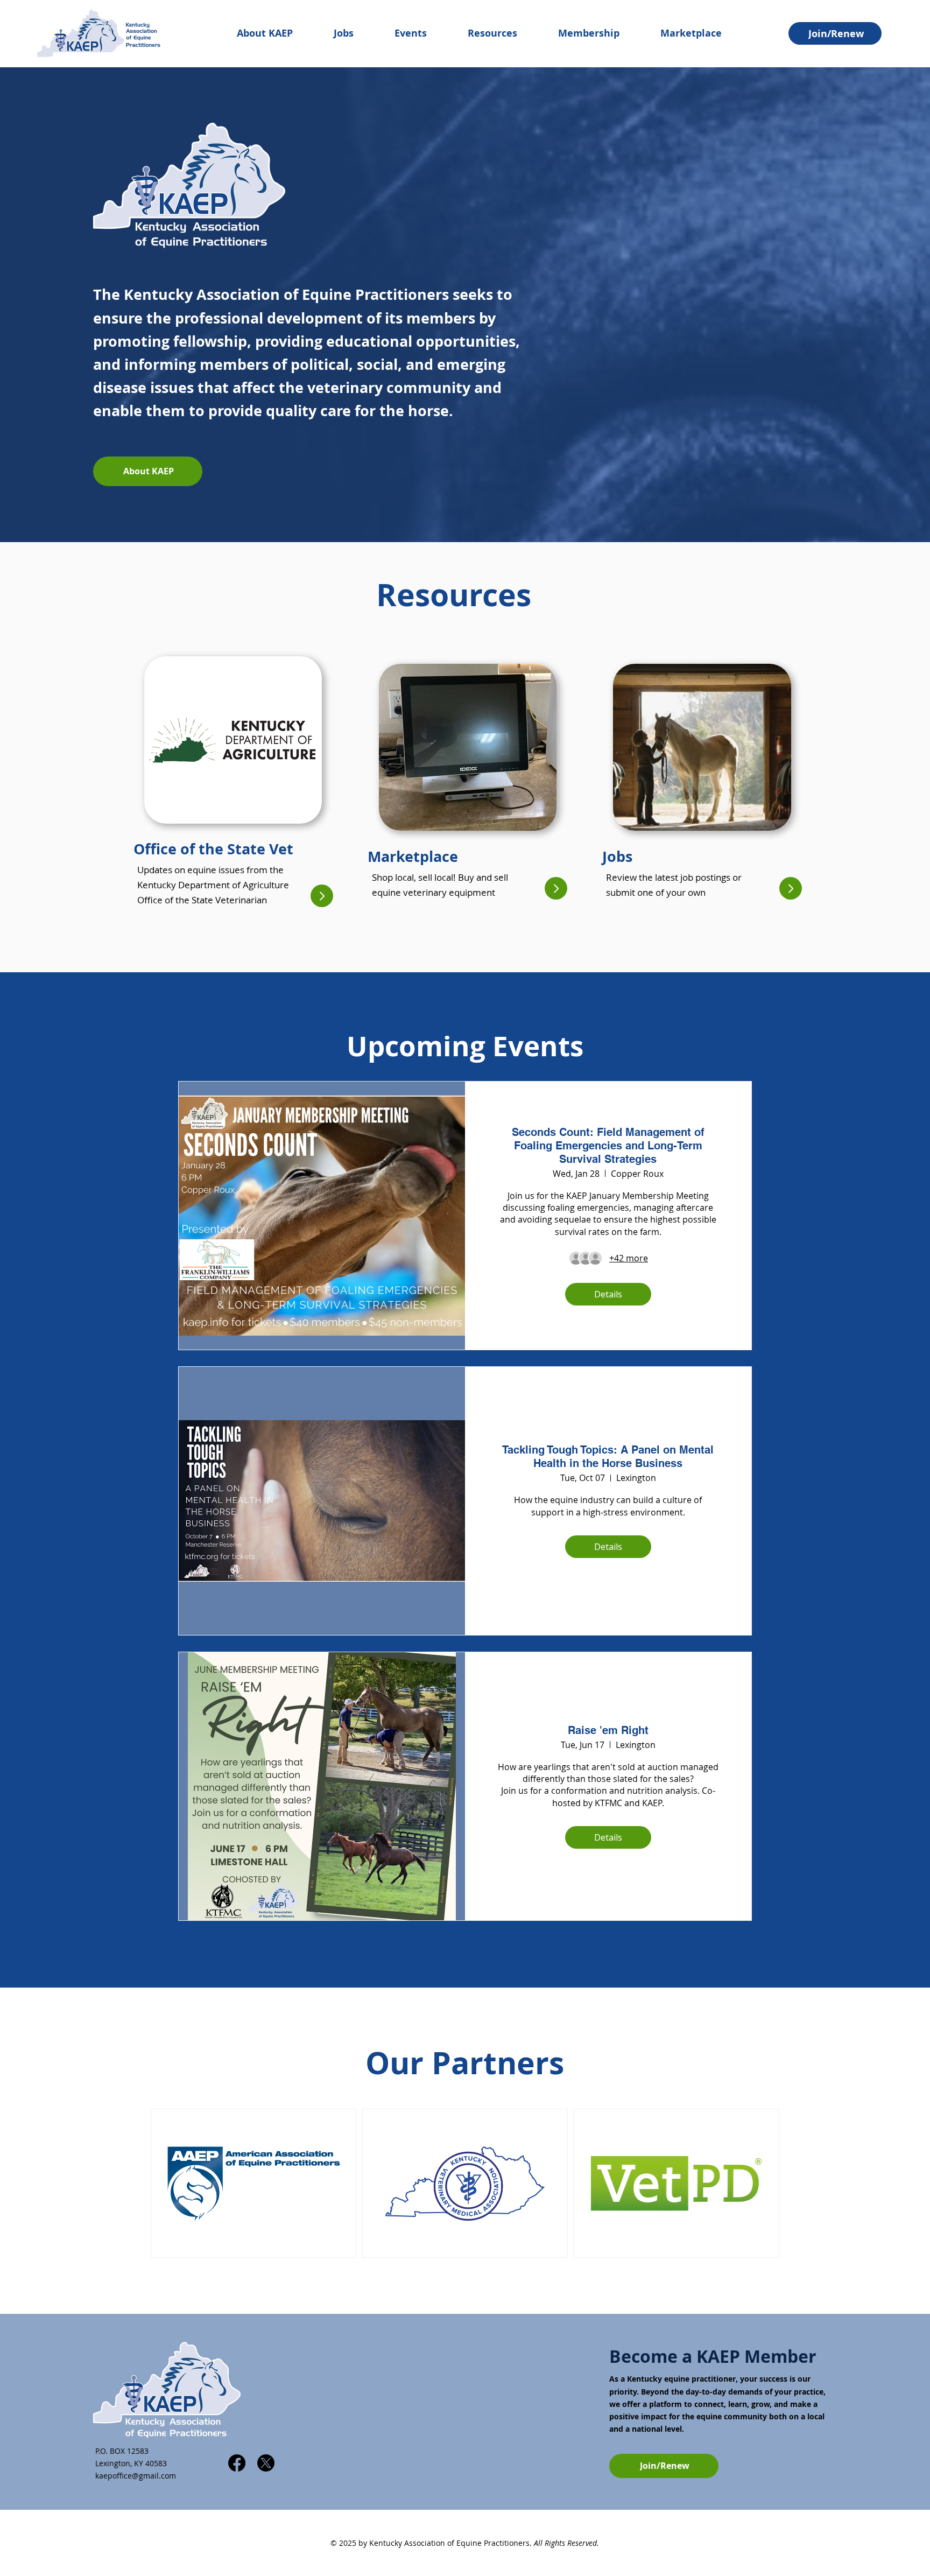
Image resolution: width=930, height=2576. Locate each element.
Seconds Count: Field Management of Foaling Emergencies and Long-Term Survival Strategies (608, 1146)
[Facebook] (237, 2463)
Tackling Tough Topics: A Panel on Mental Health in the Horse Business (608, 1457)
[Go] (322, 896)
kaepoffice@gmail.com (136, 2476)
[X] (266, 2463)
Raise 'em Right (608, 1730)
